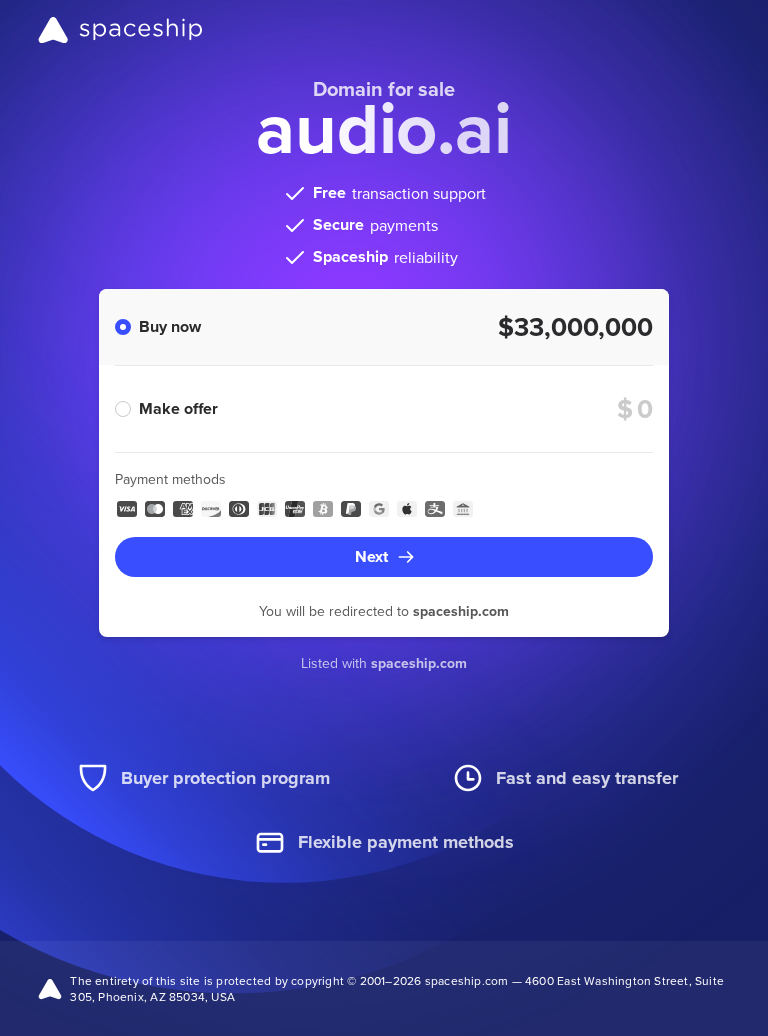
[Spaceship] (120, 30)
